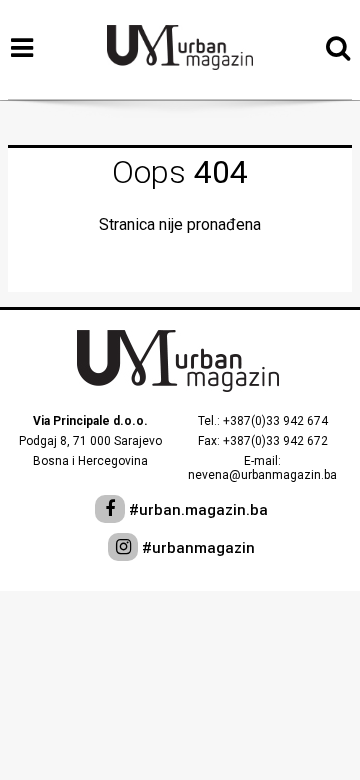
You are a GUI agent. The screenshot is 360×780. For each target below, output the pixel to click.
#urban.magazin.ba (196, 510)
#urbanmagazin (196, 548)
